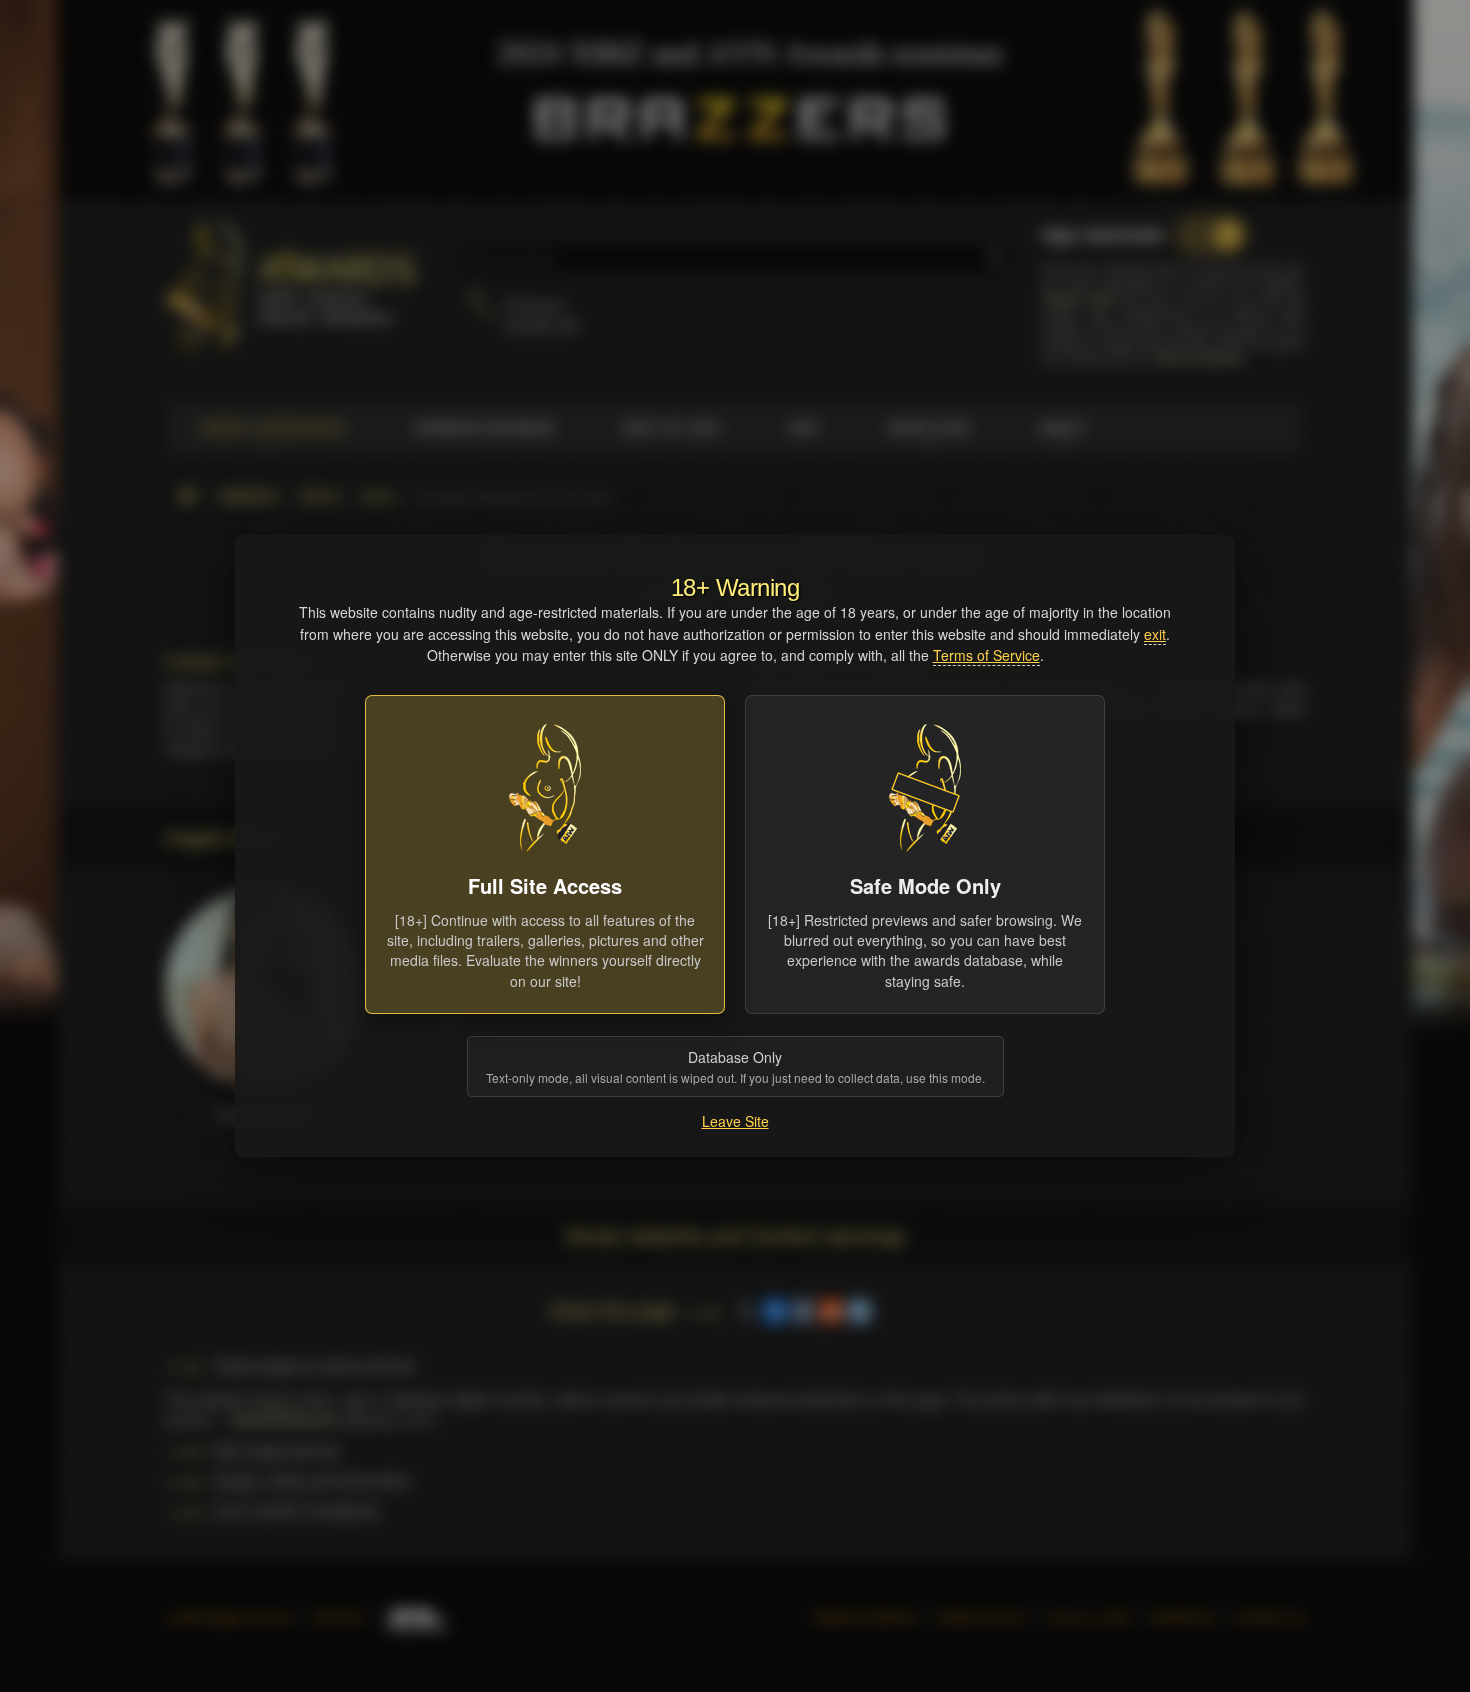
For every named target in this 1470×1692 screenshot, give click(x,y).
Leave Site (735, 1121)
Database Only (735, 1066)
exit (1155, 634)
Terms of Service (986, 655)
